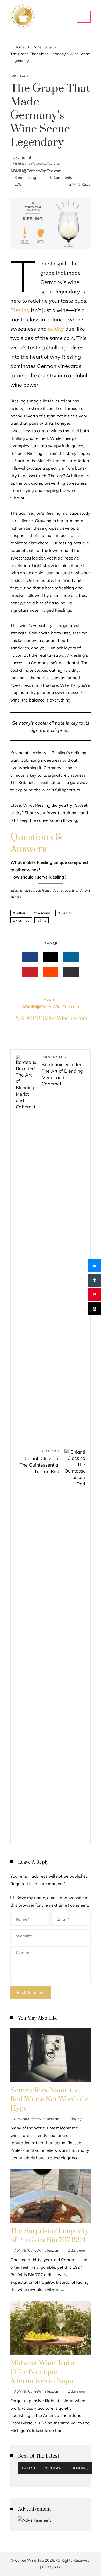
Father (20, 913)
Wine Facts (20, 76)
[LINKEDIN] (71, 957)
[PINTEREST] (30, 972)
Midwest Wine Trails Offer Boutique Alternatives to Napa (42, 2372)
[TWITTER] (51, 957)
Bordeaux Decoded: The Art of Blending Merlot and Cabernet (63, 1071)
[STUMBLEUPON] (51, 972)
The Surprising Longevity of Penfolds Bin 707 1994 (49, 2236)
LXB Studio (52, 2567)
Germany (43, 913)
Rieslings (22, 920)
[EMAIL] (71, 972)
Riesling (20, 310)
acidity (56, 329)
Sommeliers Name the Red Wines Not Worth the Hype (50, 2099)
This (43, 920)
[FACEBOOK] (30, 957)
